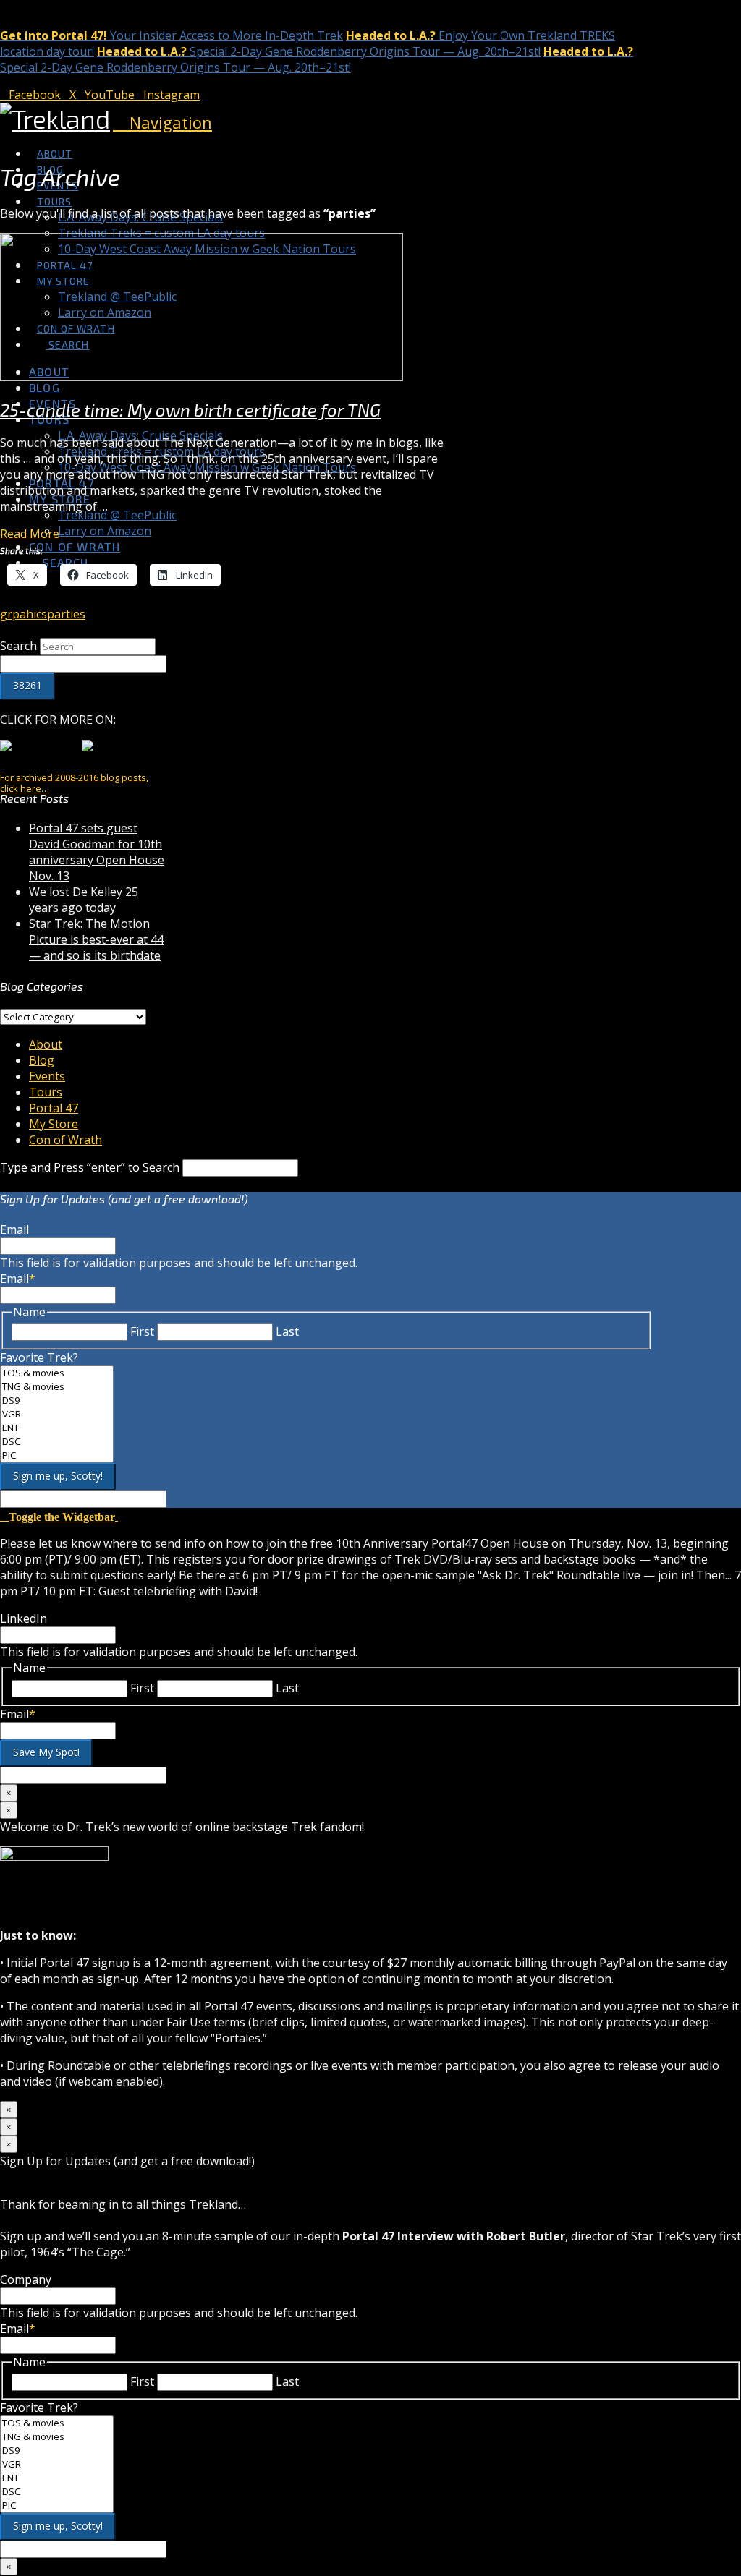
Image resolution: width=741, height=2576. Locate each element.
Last (287, 1331)
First (142, 1331)
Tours (46, 1092)
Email (14, 1229)
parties (66, 614)
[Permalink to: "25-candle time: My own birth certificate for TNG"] (202, 377)
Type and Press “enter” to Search (90, 1167)
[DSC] (57, 1442)
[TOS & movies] (57, 1373)
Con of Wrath (65, 1140)
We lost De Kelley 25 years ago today (84, 900)
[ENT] (57, 1428)
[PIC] (57, 1455)
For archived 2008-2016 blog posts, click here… (74, 783)
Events (47, 1076)
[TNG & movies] (57, 1387)
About (46, 1044)
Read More (30, 534)
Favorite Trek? (39, 1357)
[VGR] (57, 1414)
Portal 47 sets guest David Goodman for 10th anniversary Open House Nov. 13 (97, 852)
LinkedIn (24, 1618)
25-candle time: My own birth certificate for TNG (190, 410)
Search (18, 646)
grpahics (24, 614)
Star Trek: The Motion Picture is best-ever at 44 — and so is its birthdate (96, 939)
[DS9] (57, 1400)
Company (26, 2279)
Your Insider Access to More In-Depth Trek (172, 35)
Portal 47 (54, 1108)
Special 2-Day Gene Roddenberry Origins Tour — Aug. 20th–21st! (319, 51)
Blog (42, 1060)
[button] (162, 122)
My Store (54, 1124)
